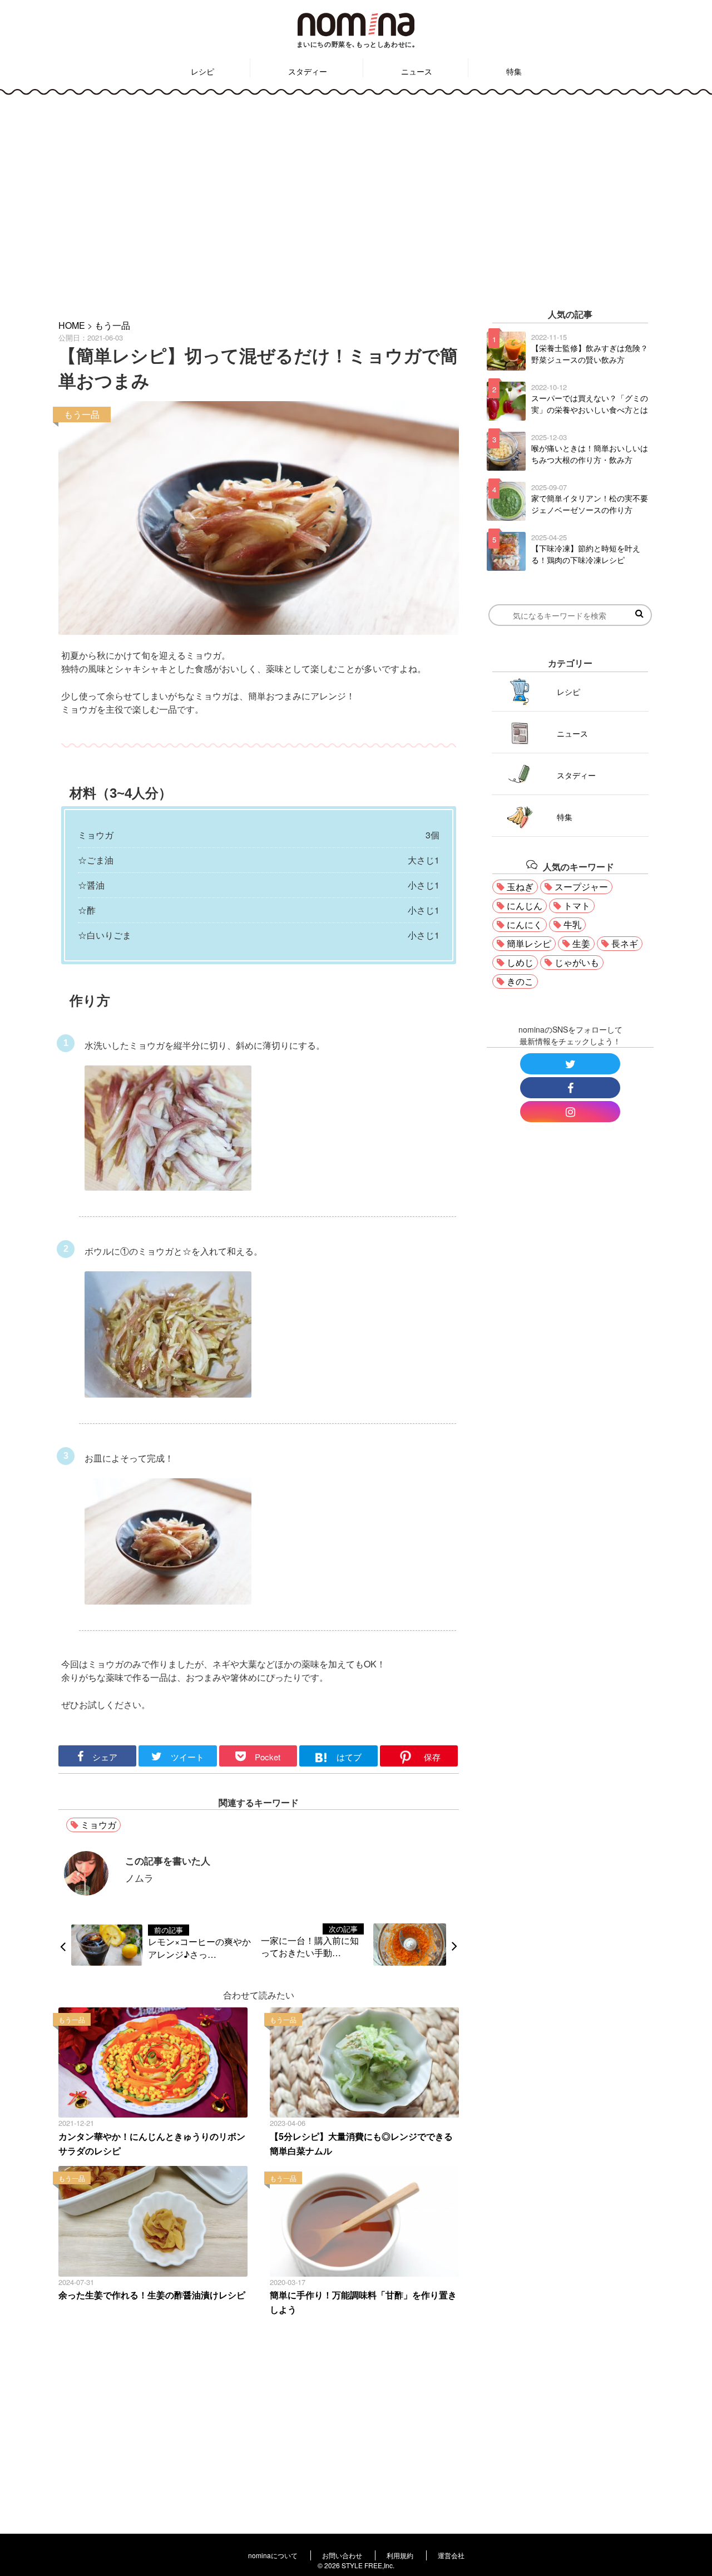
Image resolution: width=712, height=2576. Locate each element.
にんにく (525, 924)
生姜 (581, 943)
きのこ (520, 981)
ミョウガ (98, 1825)
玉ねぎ (520, 887)
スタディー (308, 71)
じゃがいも (577, 962)
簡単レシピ (529, 943)
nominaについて (273, 2555)
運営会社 (451, 2555)
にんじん (525, 905)
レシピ (202, 71)
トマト (577, 905)
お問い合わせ (342, 2555)
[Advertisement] (356, 199)
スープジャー (581, 887)
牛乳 (572, 924)
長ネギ (625, 943)
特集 (514, 71)
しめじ (520, 962)
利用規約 (400, 2555)
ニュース (417, 71)
